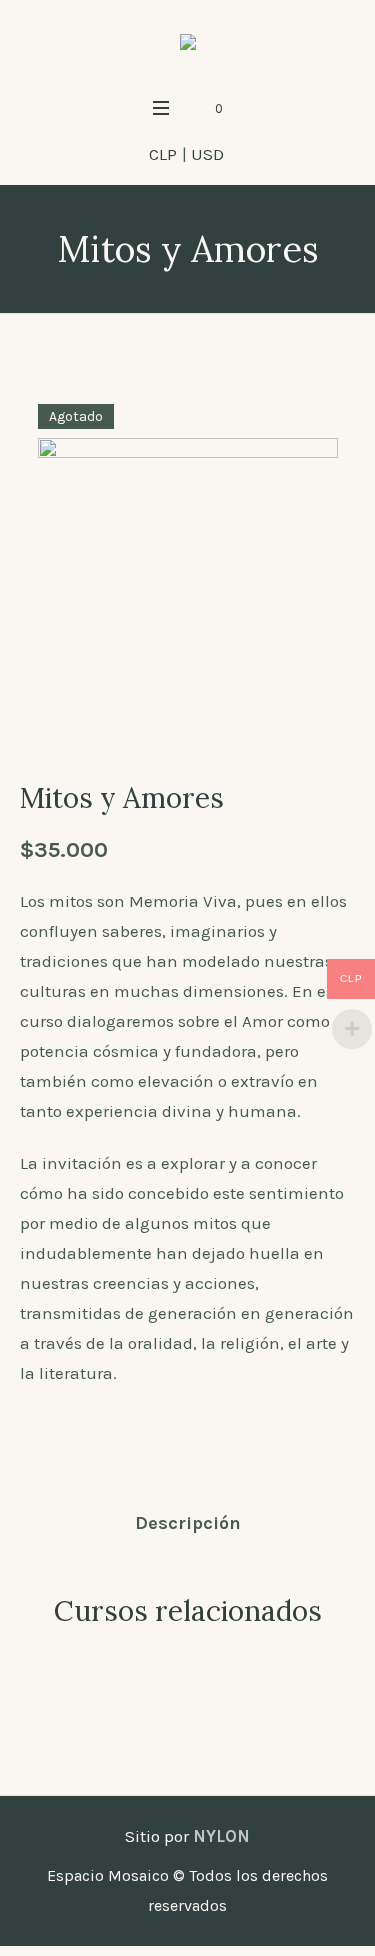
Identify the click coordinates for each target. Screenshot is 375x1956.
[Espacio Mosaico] (188, 43)
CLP (163, 154)
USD (207, 154)
